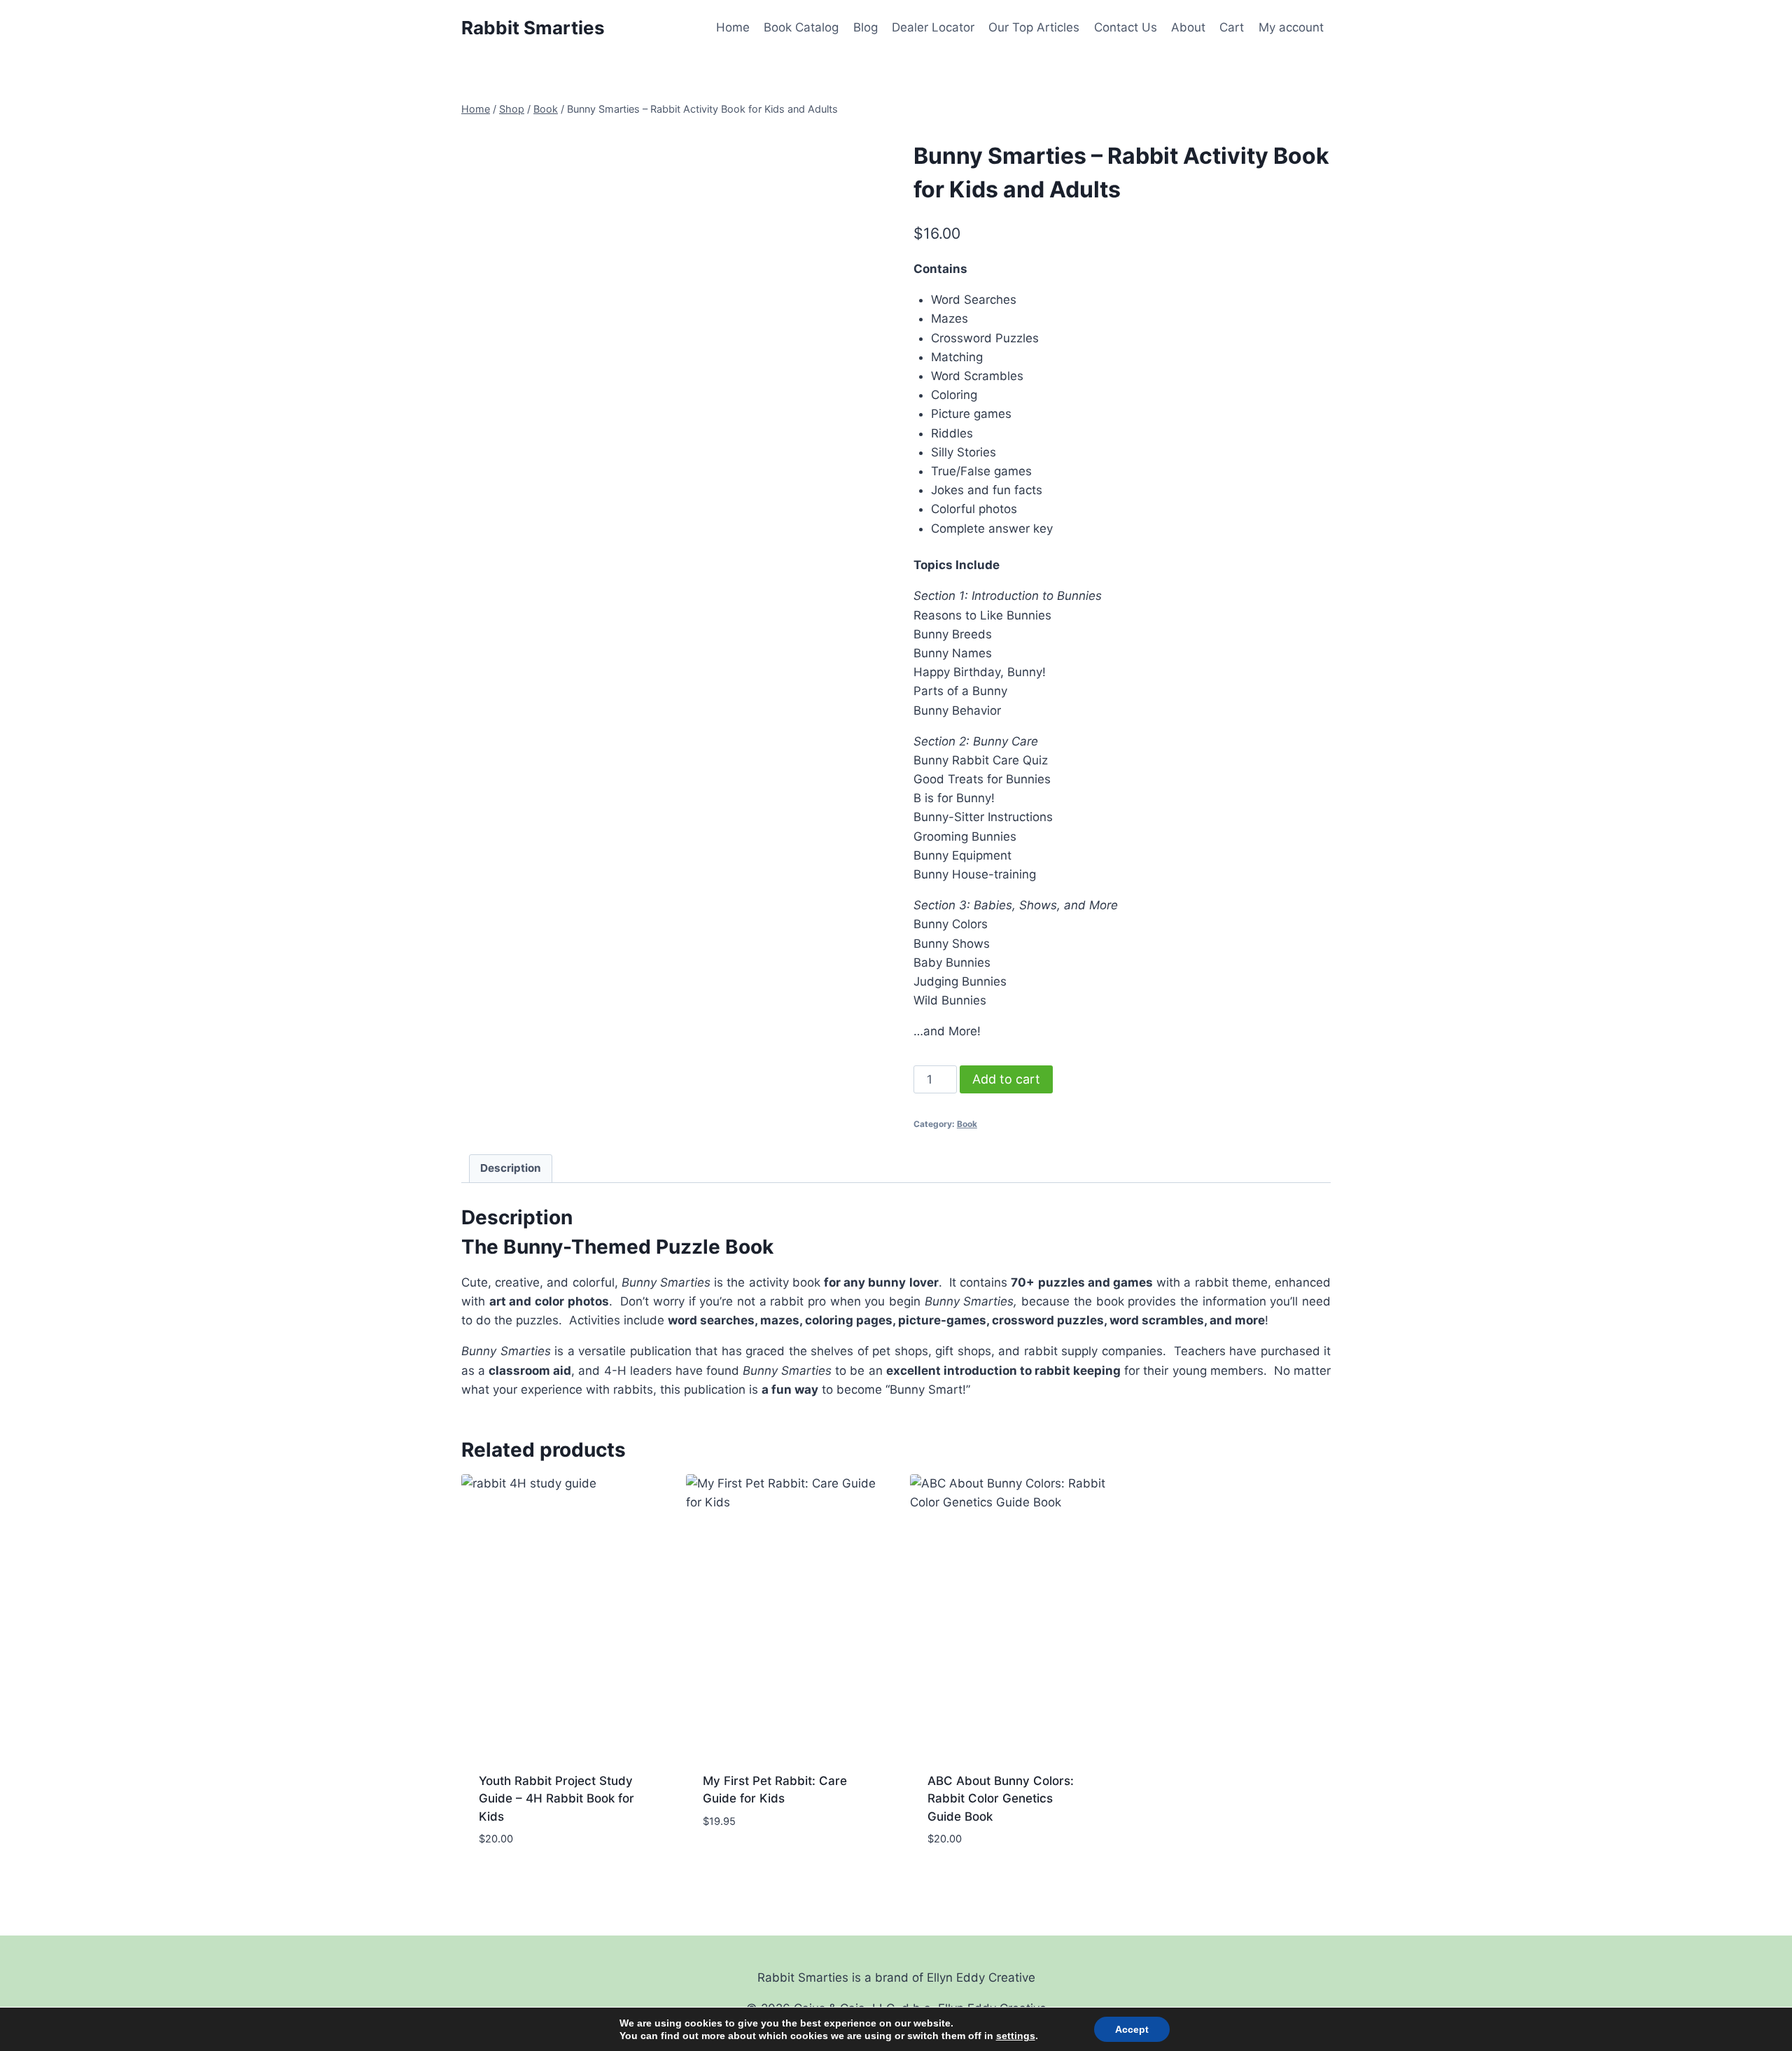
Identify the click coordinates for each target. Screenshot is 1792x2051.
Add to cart (1006, 1079)
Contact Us (1126, 27)
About (1188, 27)
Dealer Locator (933, 27)
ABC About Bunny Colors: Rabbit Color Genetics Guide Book (1001, 1799)
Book (967, 1124)
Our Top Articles (1034, 27)
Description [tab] (511, 1168)
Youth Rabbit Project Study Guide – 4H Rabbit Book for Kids (556, 1799)
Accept (1132, 2029)
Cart (1232, 27)
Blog (866, 27)
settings (1016, 2036)
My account (1291, 27)
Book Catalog (801, 27)
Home (733, 27)
